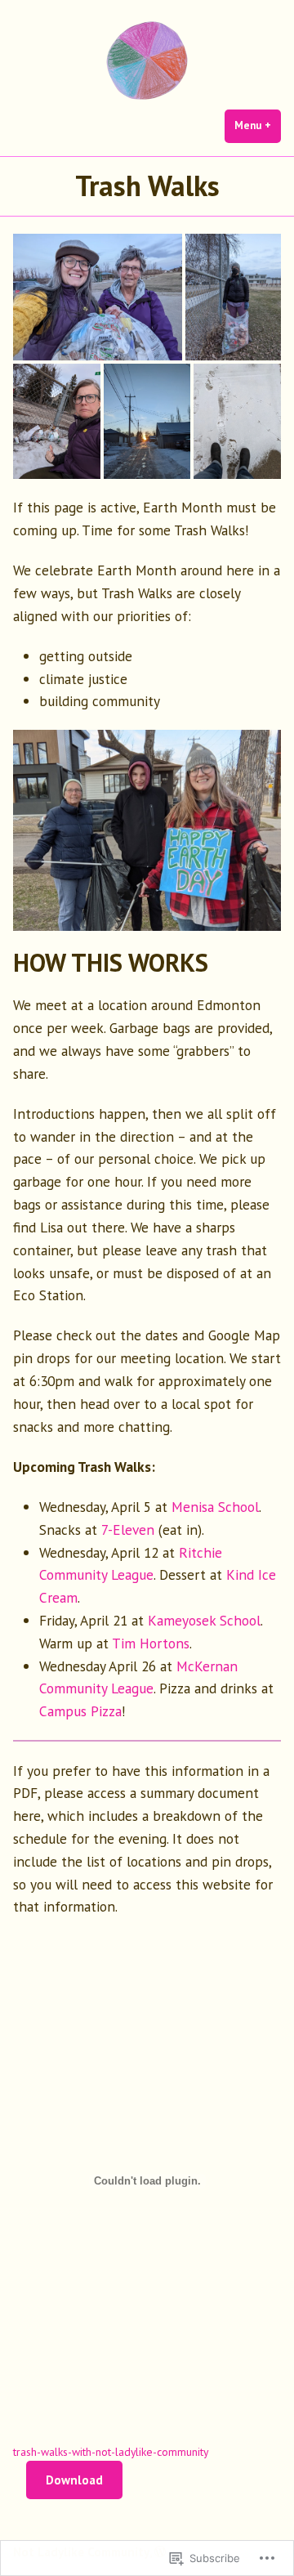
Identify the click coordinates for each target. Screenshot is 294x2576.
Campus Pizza (80, 1711)
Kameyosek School (204, 1620)
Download (74, 2480)
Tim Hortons (151, 1643)
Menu (258, 125)
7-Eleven (128, 1529)
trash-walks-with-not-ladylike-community (111, 2452)
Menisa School (215, 1507)
